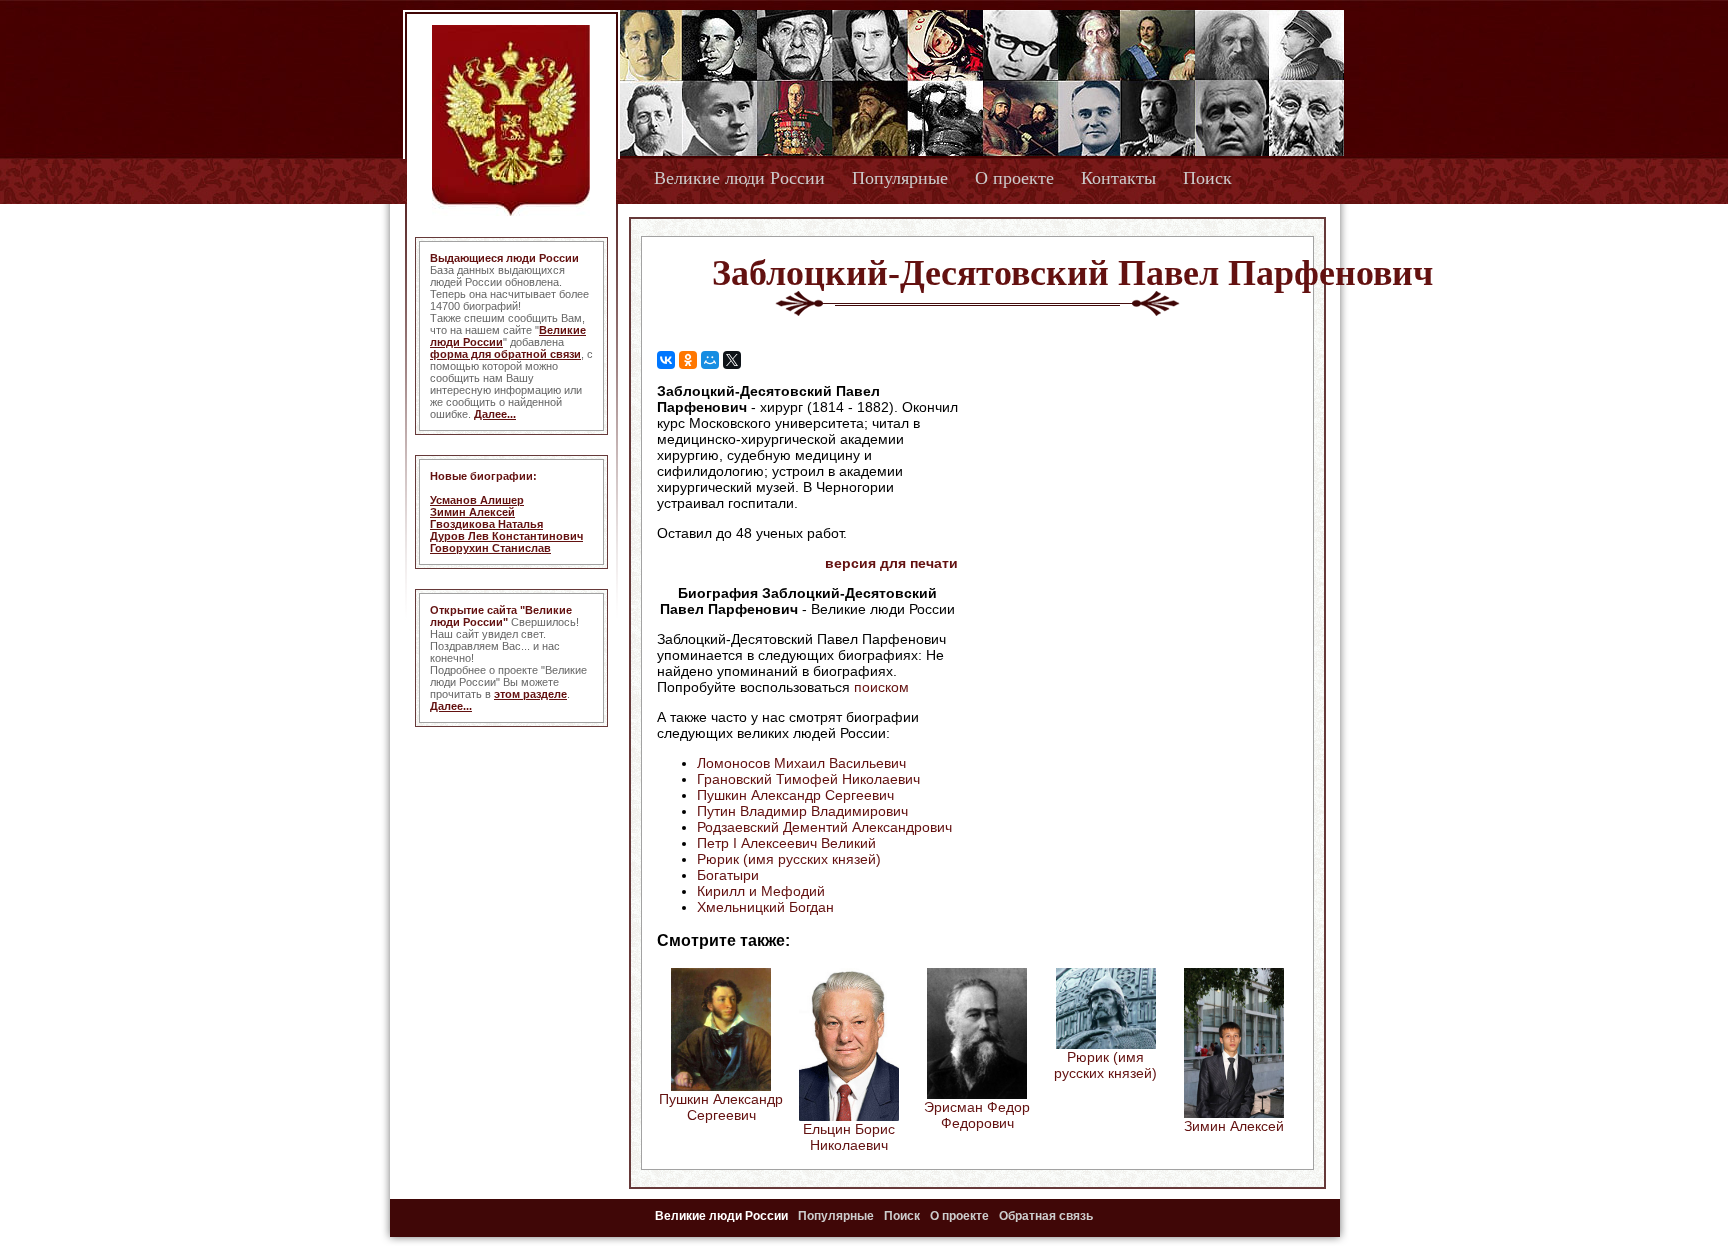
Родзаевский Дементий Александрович (824, 827)
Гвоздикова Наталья (486, 524)
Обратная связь (1046, 1216)
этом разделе (530, 694)
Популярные (900, 178)
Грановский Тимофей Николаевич (808, 779)
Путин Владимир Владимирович (802, 811)
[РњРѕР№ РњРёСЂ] (710, 360)
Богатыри (728, 875)
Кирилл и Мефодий (761, 891)
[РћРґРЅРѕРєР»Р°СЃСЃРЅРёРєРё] (688, 360)
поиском (881, 687)
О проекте (1014, 178)
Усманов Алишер (477, 500)
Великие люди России (739, 178)
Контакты (1118, 178)
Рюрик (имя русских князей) (789, 859)
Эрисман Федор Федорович (977, 1115)
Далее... (495, 414)
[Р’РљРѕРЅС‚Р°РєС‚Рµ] (666, 360)
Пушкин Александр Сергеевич (795, 795)
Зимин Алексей (472, 512)
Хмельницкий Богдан (765, 907)
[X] (732, 360)
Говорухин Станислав (490, 548)
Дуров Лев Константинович (506, 536)
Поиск (1207, 178)
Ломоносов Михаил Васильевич (801, 763)
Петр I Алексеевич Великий (786, 843)
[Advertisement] (1128, 511)
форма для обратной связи (505, 354)
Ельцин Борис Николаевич (849, 1137)
